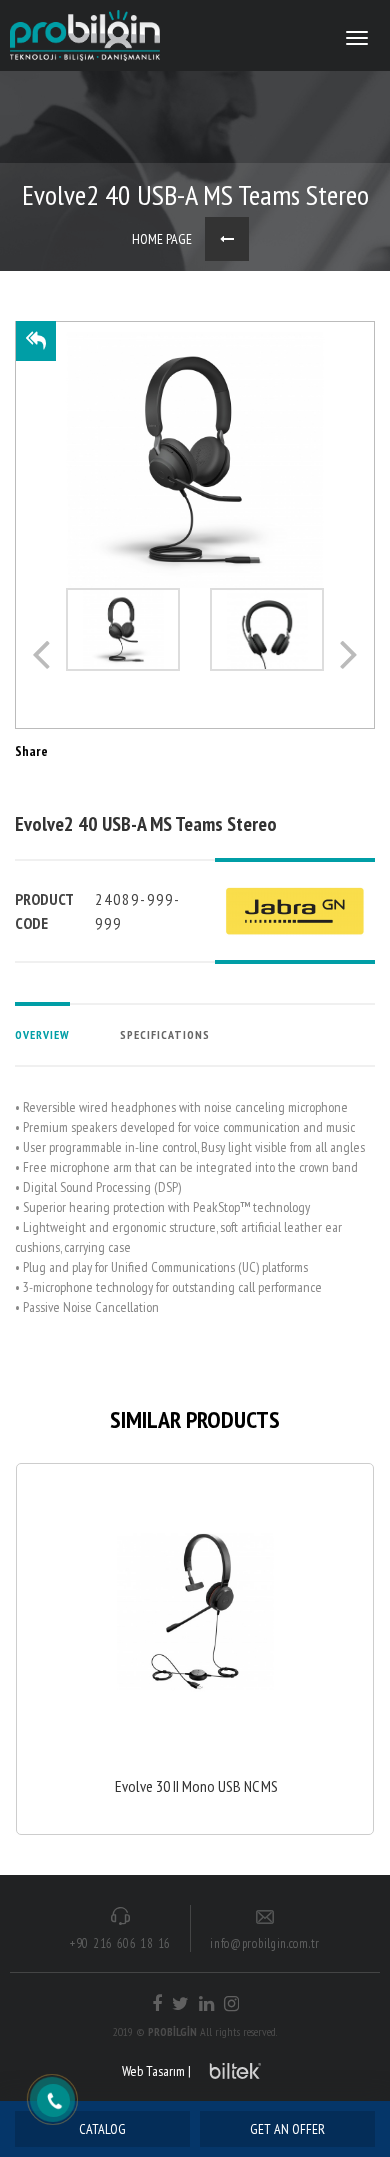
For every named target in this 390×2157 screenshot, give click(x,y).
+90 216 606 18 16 (120, 1943)
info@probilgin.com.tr (265, 1943)
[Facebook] (157, 2004)
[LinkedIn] (206, 2004)
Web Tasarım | (156, 2071)
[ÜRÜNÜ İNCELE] (195, 1648)
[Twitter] (180, 2004)
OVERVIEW (42, 1034)
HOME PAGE (162, 239)
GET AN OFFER (287, 2129)
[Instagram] (231, 2004)
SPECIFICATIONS (165, 1034)
